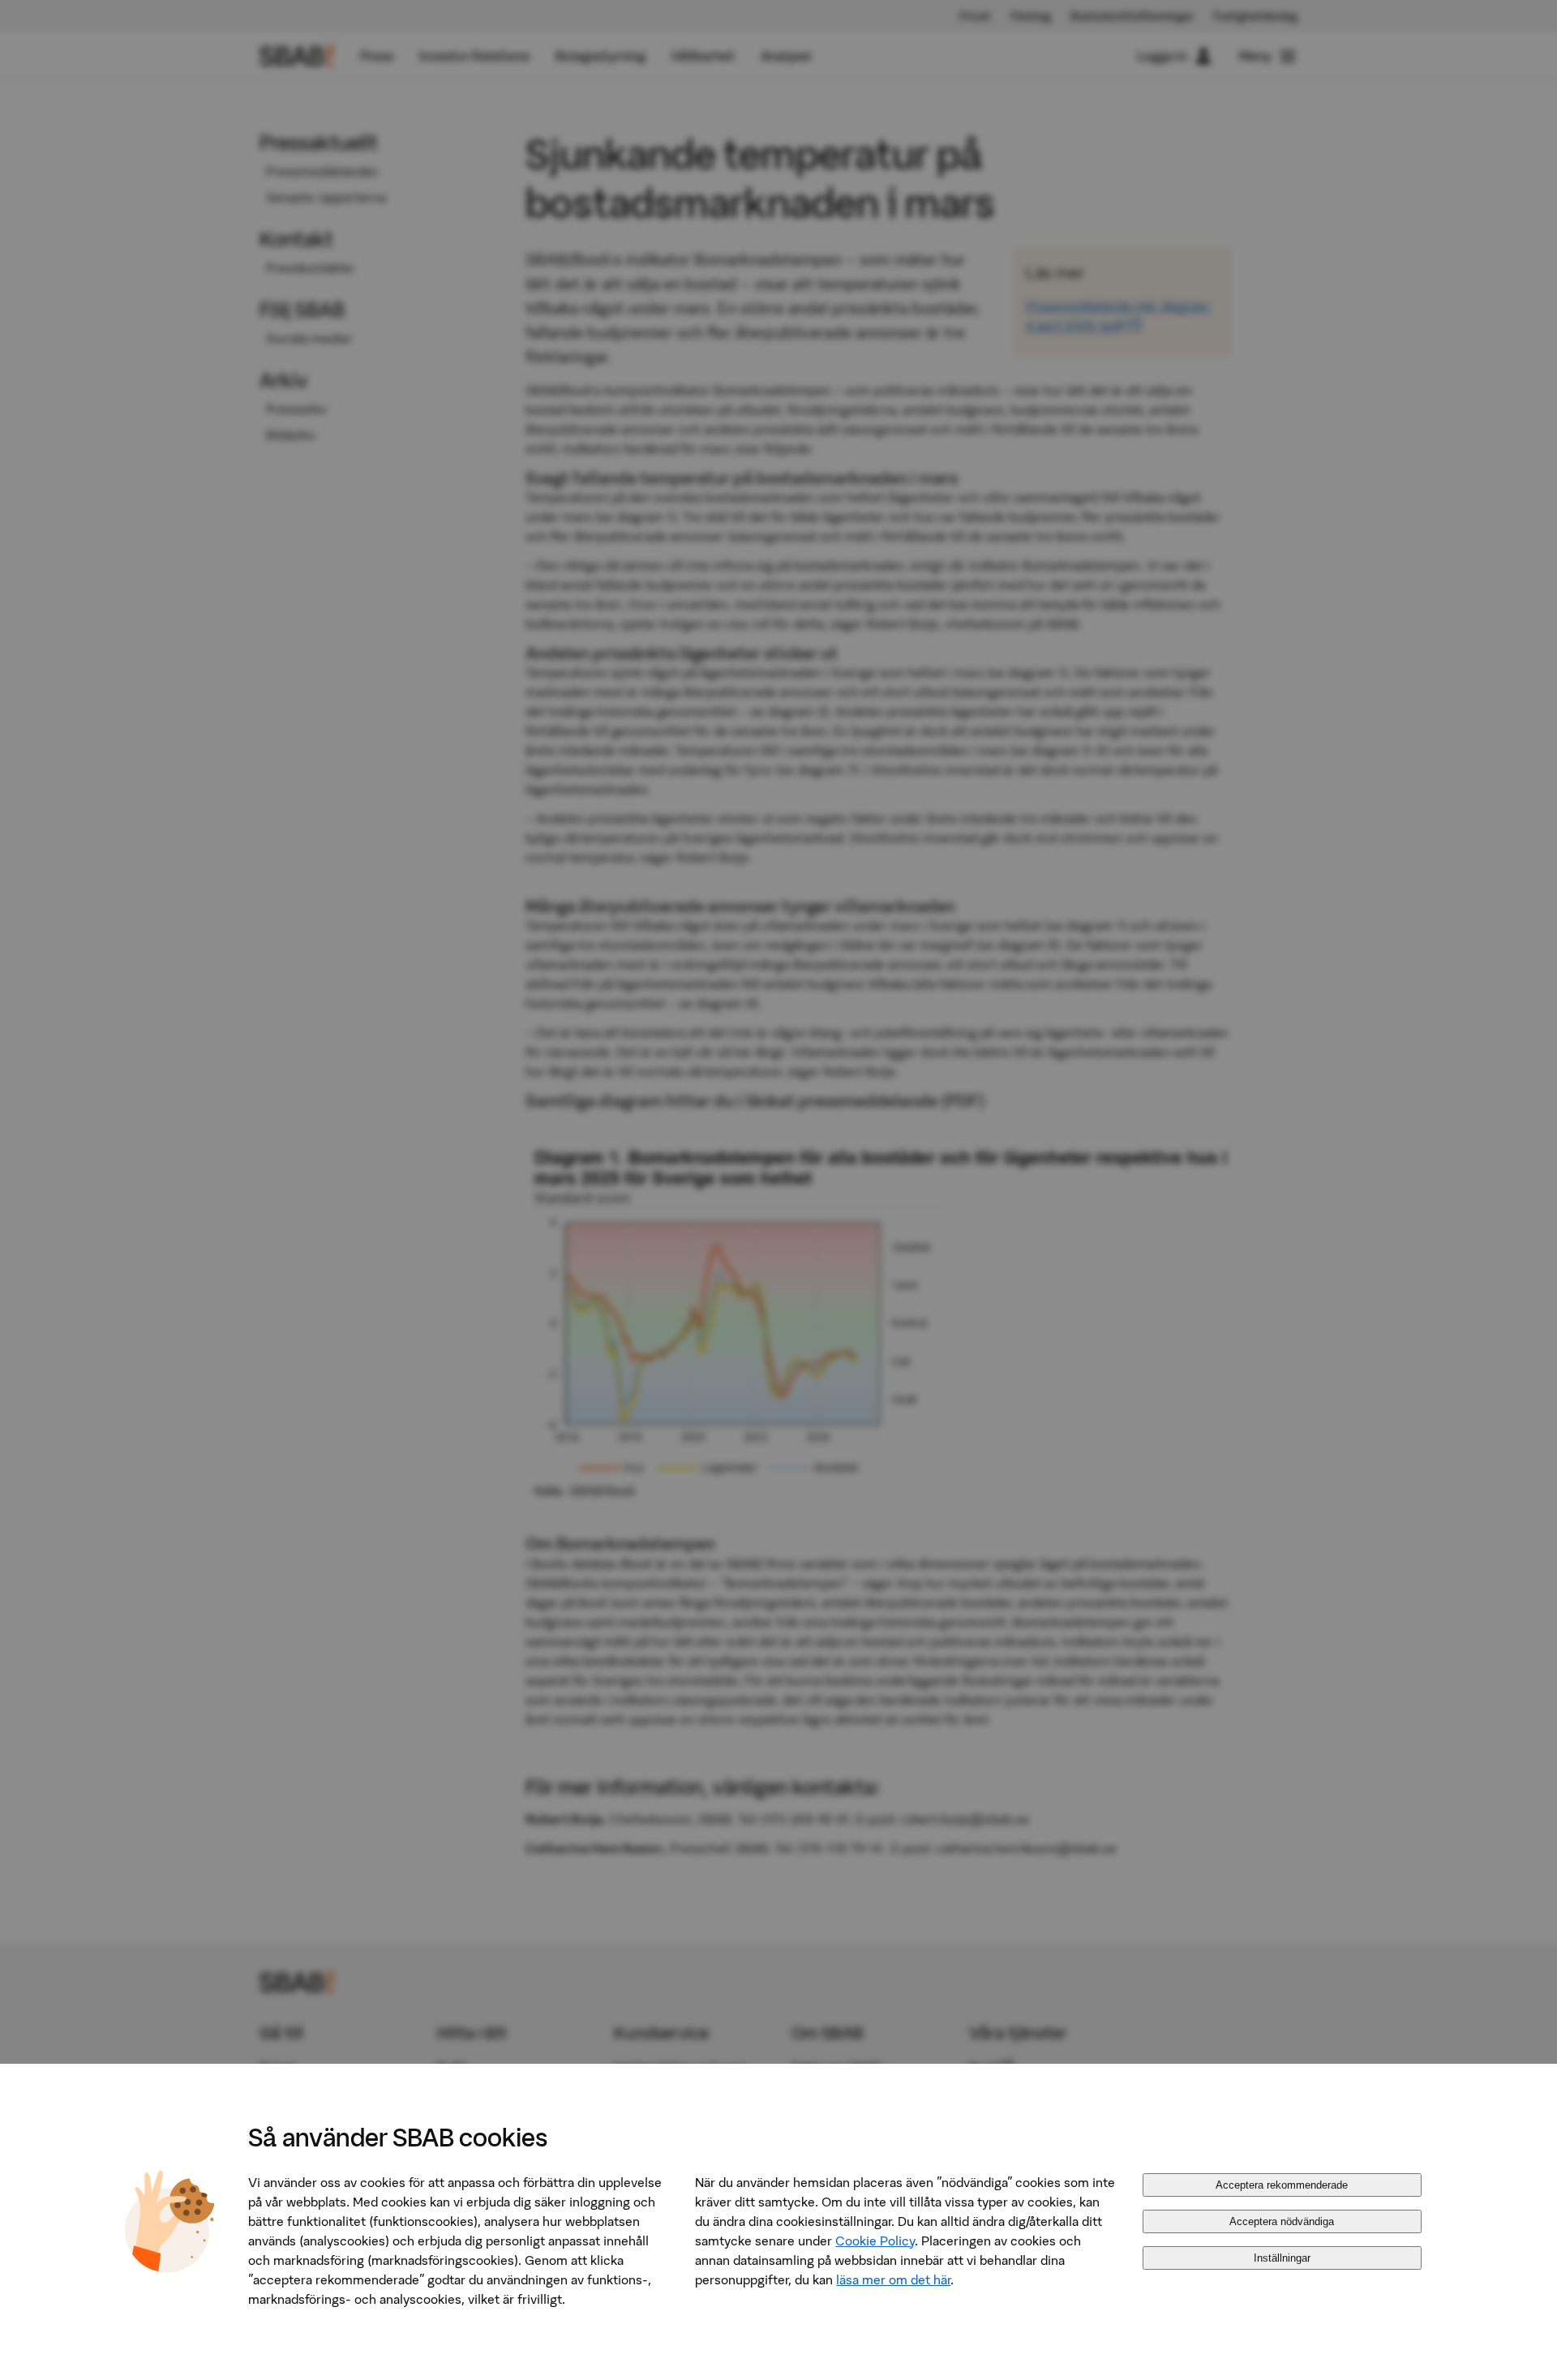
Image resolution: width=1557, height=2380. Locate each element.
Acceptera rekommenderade (1282, 2185)
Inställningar (1282, 2258)
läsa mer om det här (893, 2279)
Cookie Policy (875, 2241)
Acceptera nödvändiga (1282, 2221)
